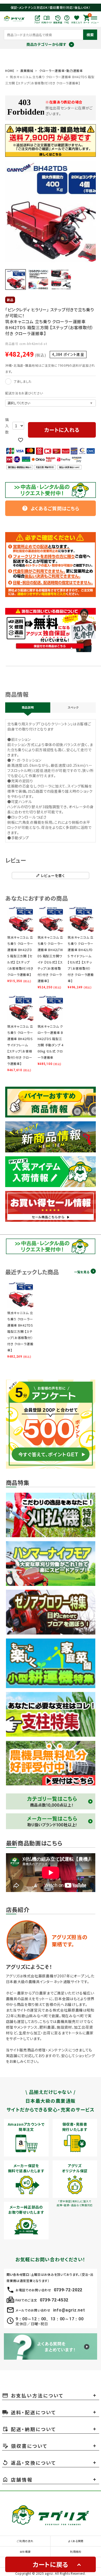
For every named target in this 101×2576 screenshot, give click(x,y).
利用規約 (76, 2552)
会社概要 (25, 2552)
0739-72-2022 (68, 2290)
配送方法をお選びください (24, 393)
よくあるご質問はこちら (51, 508)
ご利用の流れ (25, 2541)
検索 (90, 35)
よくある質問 (76, 2541)
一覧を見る (82, 1272)
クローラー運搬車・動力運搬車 (61, 71)
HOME (10, 71)
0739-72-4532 (54, 2300)
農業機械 (27, 71)
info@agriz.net (69, 2310)
